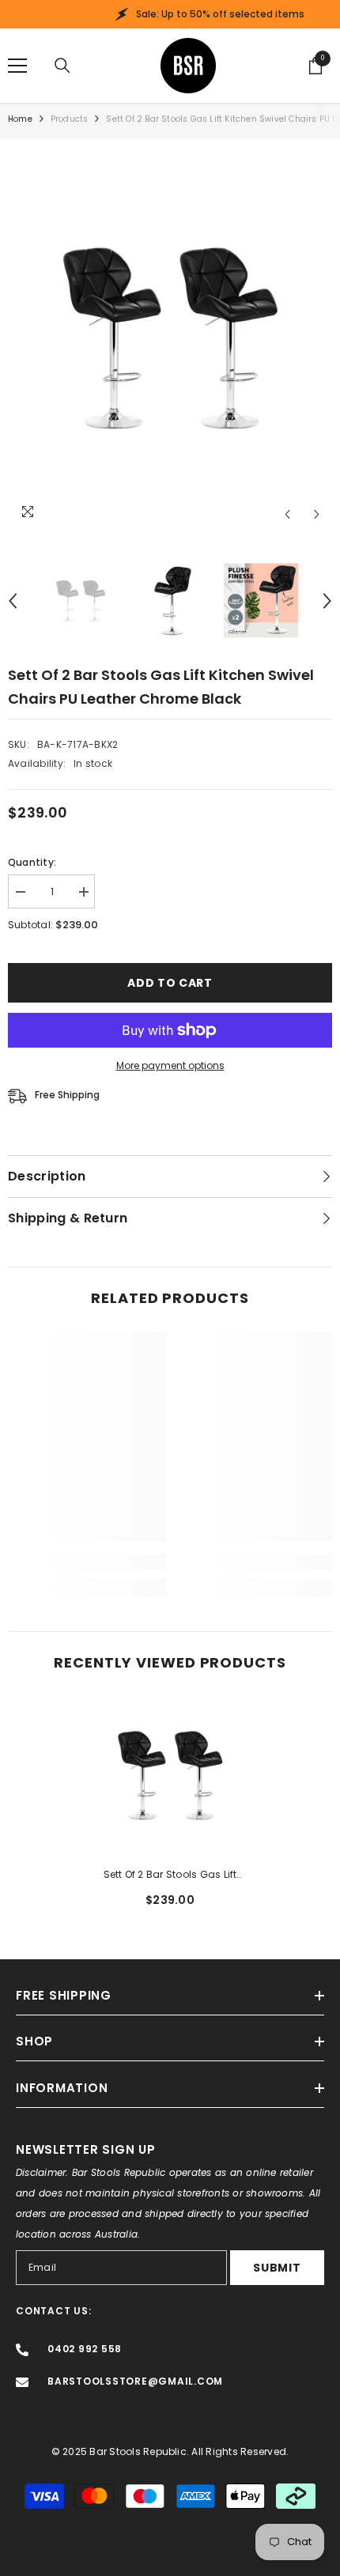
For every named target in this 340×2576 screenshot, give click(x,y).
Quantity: (32, 862)
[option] (170, 338)
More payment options (170, 1065)
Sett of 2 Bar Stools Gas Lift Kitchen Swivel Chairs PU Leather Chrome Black (170, 1875)
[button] (287, 514)
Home (20, 119)
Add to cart (170, 983)
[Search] (62, 66)
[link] (87, 1562)
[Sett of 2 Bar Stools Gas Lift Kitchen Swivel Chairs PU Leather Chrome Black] (170, 1775)
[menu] (17, 66)
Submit (277, 2268)
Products (70, 119)
